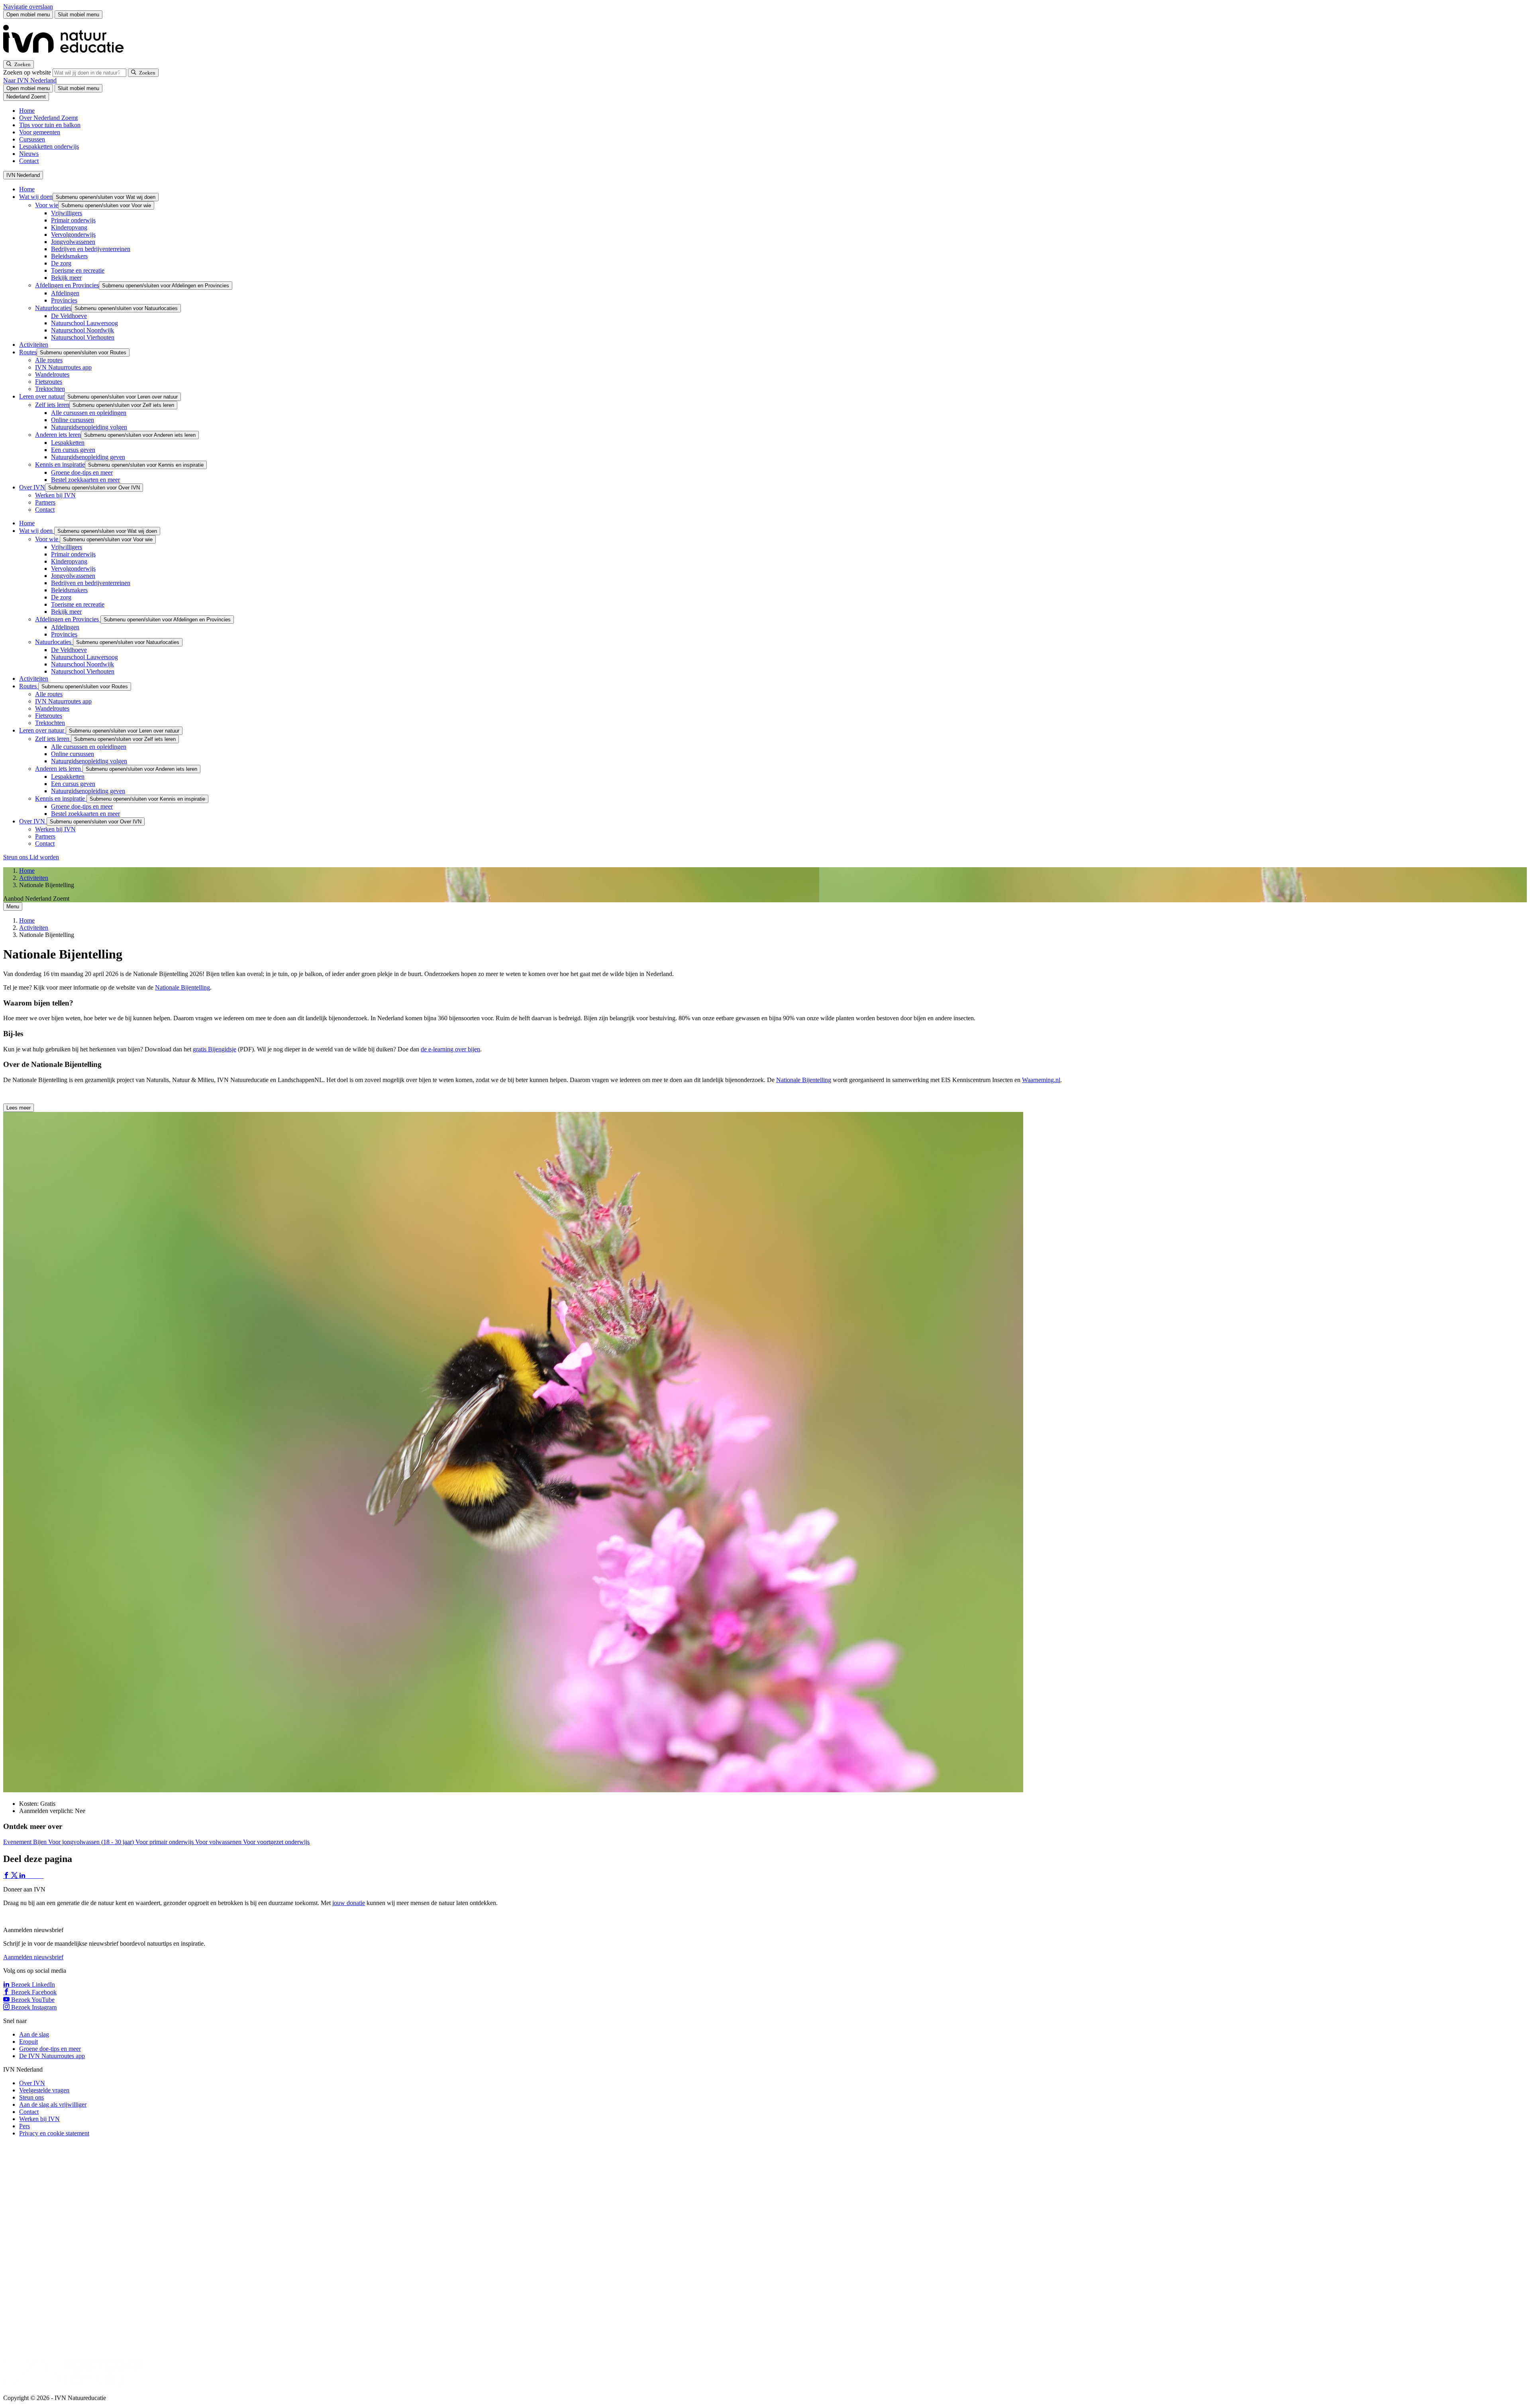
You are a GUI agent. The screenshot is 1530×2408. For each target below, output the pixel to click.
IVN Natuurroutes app (63, 367)
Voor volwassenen (219, 1842)
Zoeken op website (28, 72)
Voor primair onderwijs (165, 1842)
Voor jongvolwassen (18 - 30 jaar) (92, 1842)
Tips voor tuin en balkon (50, 125)
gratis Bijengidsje (215, 1049)
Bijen (41, 1842)
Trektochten (50, 389)
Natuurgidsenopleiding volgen (89, 427)
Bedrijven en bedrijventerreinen (91, 249)
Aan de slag (34, 2034)
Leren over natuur (42, 396)
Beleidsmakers (69, 256)
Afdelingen (65, 293)
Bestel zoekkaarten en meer (85, 480)
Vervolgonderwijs (73, 235)
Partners (45, 502)
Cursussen (32, 139)
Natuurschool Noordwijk (82, 330)
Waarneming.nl (1041, 1080)
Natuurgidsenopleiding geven (88, 457)
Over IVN (32, 487)
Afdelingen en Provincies (67, 285)
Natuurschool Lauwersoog (84, 323)
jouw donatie (349, 1903)
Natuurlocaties (53, 308)
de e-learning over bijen (450, 1049)
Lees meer (19, 1108)
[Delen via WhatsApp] (31, 1876)
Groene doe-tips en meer (82, 472)
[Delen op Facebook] (7, 1876)
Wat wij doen (36, 197)
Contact (29, 161)
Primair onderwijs (73, 220)
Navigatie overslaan (28, 7)
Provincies (64, 300)
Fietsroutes (49, 382)
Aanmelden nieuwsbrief (33, 1957)
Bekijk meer (66, 278)
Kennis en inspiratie (60, 465)
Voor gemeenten (40, 132)
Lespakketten (68, 443)
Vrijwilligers (67, 213)
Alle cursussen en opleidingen (89, 413)
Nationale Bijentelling (182, 987)
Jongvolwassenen (73, 242)
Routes (28, 352)
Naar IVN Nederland (30, 80)
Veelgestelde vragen (44, 2090)
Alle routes (49, 360)
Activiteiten (34, 345)
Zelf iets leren (52, 405)
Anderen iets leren (58, 435)
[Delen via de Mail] (39, 1876)
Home (27, 111)
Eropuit (28, 2042)
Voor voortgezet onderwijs (276, 1842)
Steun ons (16, 857)
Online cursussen (73, 420)
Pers (25, 2126)
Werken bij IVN (55, 495)
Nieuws (29, 154)
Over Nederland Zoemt (48, 118)
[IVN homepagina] (67, 56)
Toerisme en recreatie (78, 270)
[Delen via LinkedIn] (23, 1876)
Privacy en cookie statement (54, 2133)
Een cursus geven (73, 450)
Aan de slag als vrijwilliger (53, 2105)
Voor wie (47, 205)
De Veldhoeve (69, 316)
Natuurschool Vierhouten (83, 337)
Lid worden (44, 857)
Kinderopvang (69, 227)
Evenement (18, 1842)
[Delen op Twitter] (15, 1876)
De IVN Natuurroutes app (52, 2056)
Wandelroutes (52, 374)
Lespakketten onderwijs (49, 146)
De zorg (61, 263)
